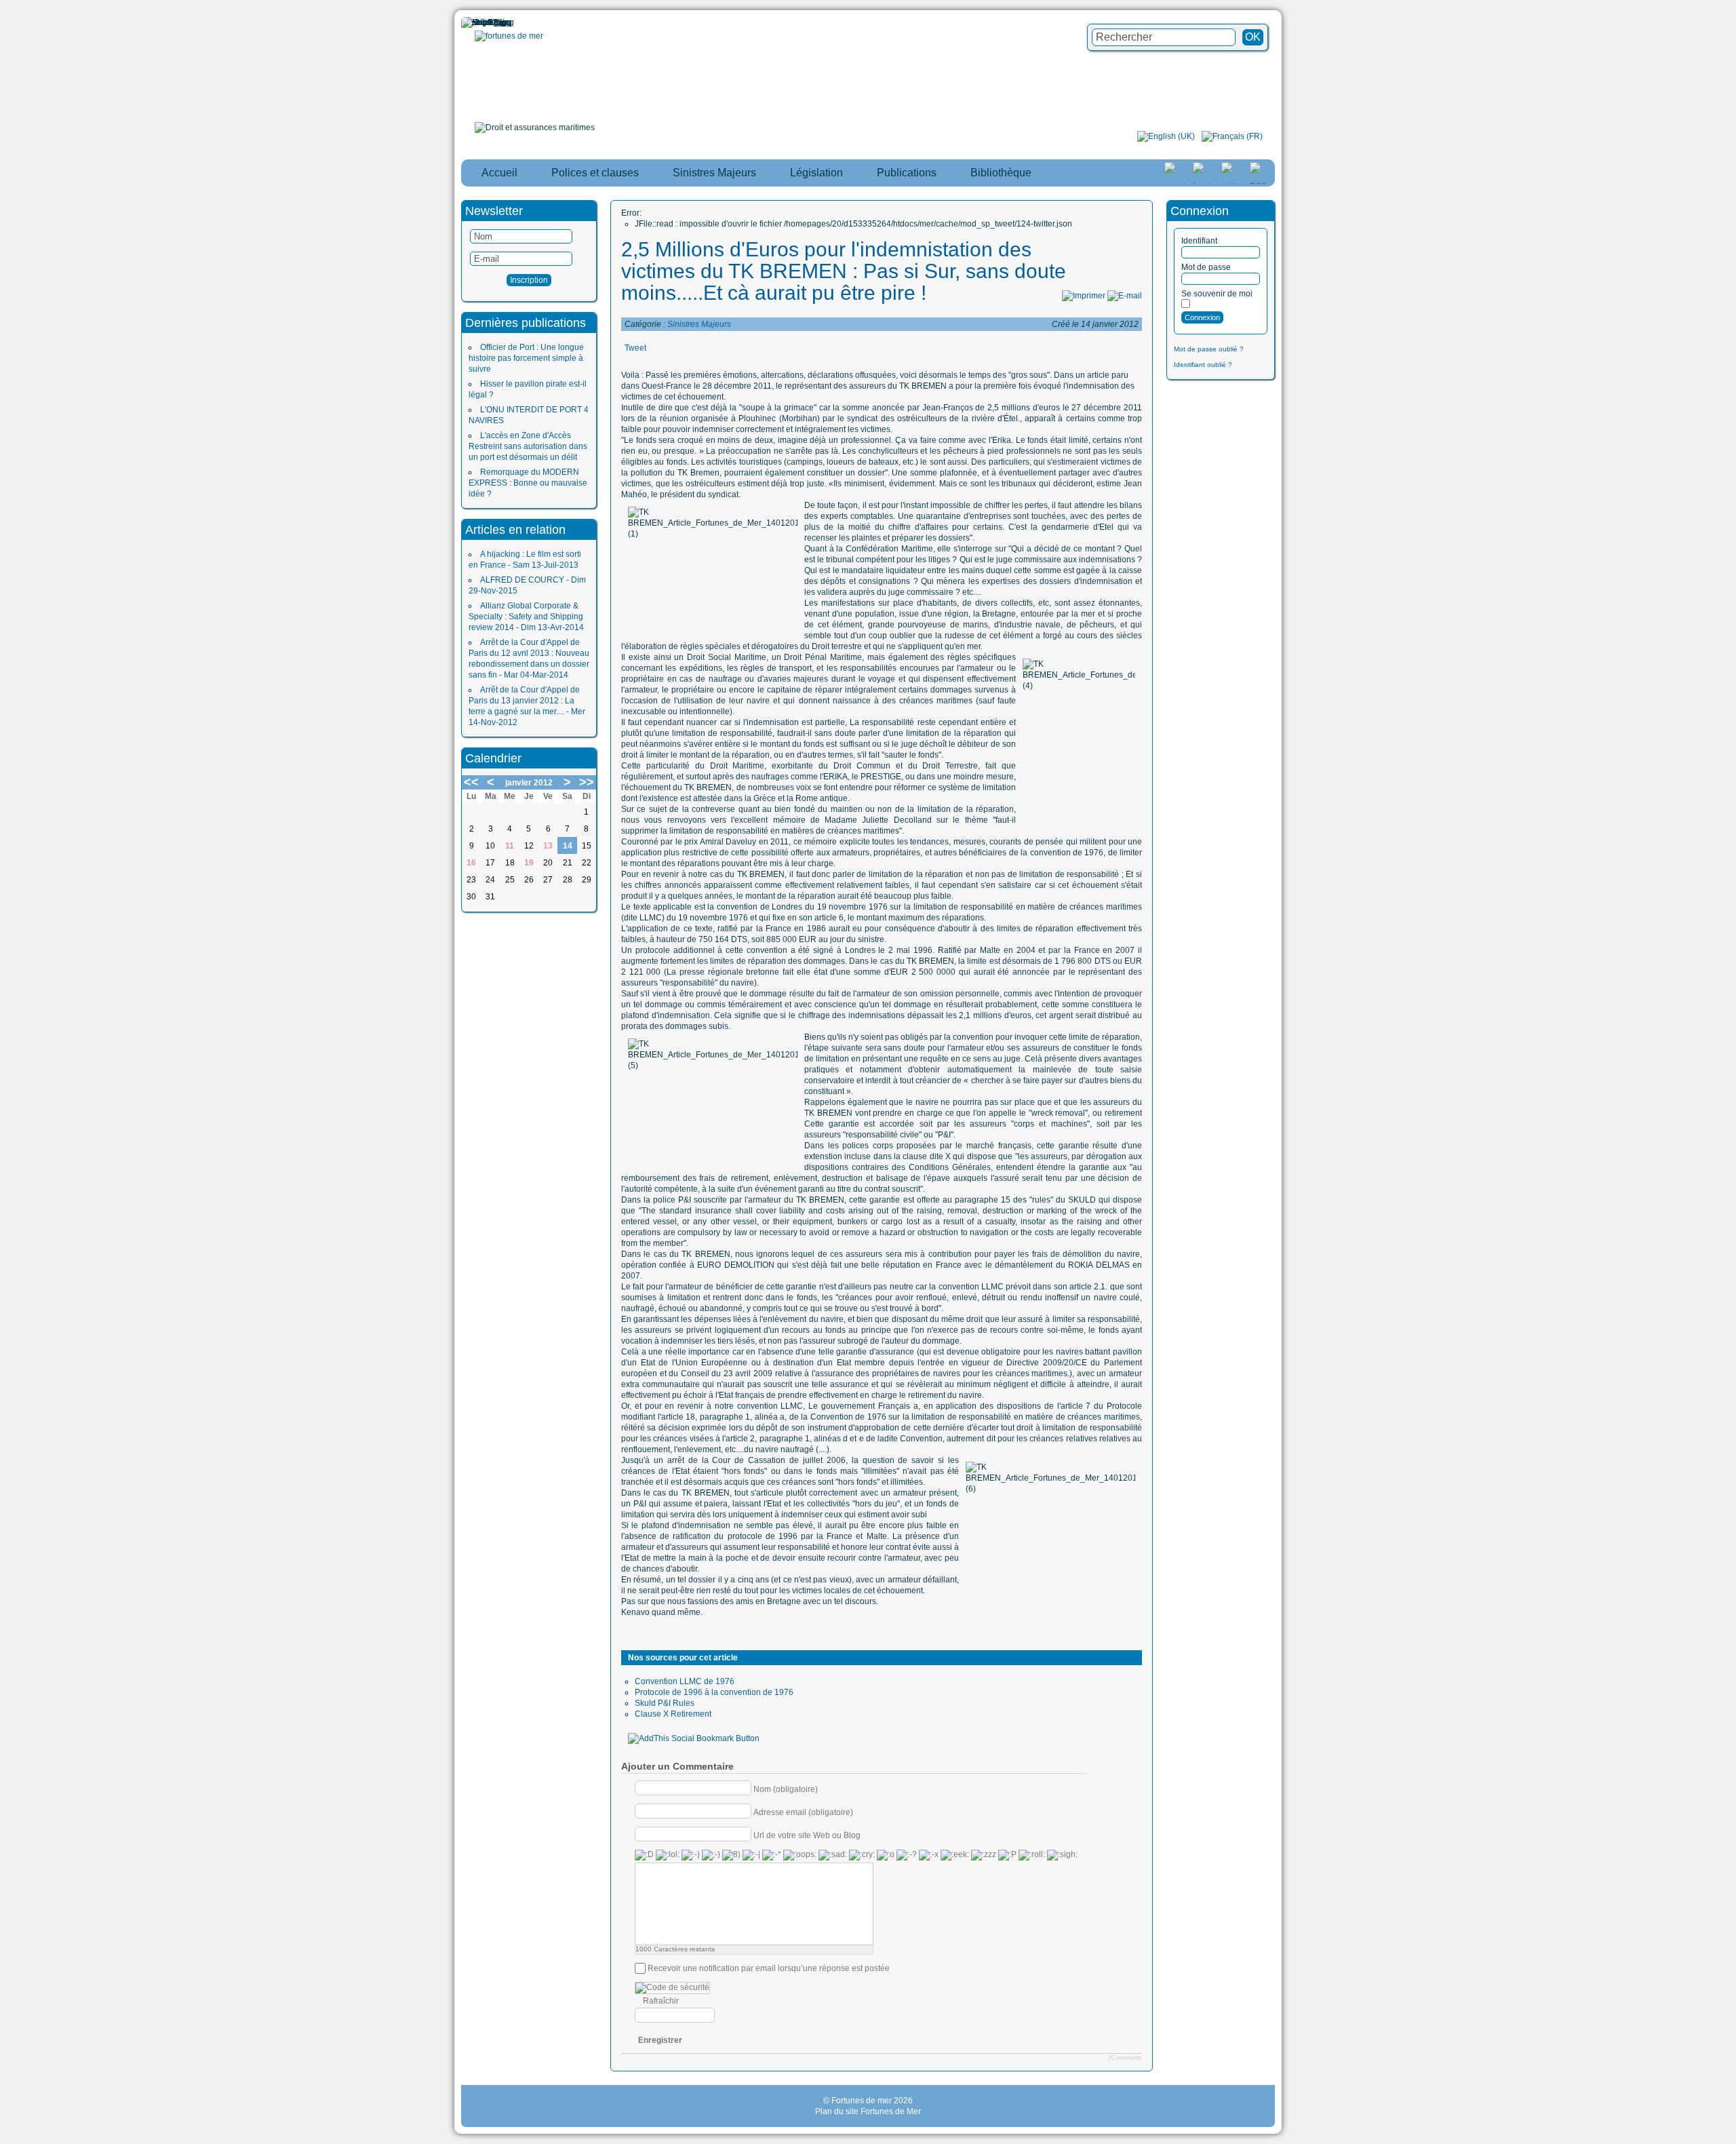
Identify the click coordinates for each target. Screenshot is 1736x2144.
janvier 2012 (529, 783)
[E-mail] (1125, 296)
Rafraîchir (661, 2001)
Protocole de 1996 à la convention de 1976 (714, 1692)
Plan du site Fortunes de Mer (868, 2111)
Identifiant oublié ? (1203, 365)
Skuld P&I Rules (665, 1703)
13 (548, 846)
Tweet (635, 348)
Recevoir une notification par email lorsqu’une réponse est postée (769, 1968)
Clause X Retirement (673, 1714)
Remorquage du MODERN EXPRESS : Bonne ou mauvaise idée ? (528, 483)
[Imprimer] (1084, 296)
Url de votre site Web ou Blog (807, 1835)
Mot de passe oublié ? (1209, 349)
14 (568, 846)
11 (510, 846)
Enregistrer (660, 2040)
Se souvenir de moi (1217, 294)
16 (471, 863)
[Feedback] (1727, 998)
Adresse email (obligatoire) (803, 1812)
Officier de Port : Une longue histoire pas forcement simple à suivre (526, 358)
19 (529, 863)
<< (471, 782)
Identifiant (1199, 241)
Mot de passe (1206, 267)
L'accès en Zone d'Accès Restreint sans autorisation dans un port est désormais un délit (528, 446)
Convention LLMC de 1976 (685, 1681)
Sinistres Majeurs (699, 324)
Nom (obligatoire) (786, 1789)
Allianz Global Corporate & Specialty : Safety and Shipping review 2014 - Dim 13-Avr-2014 (526, 617)
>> (587, 782)
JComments (1125, 2058)
